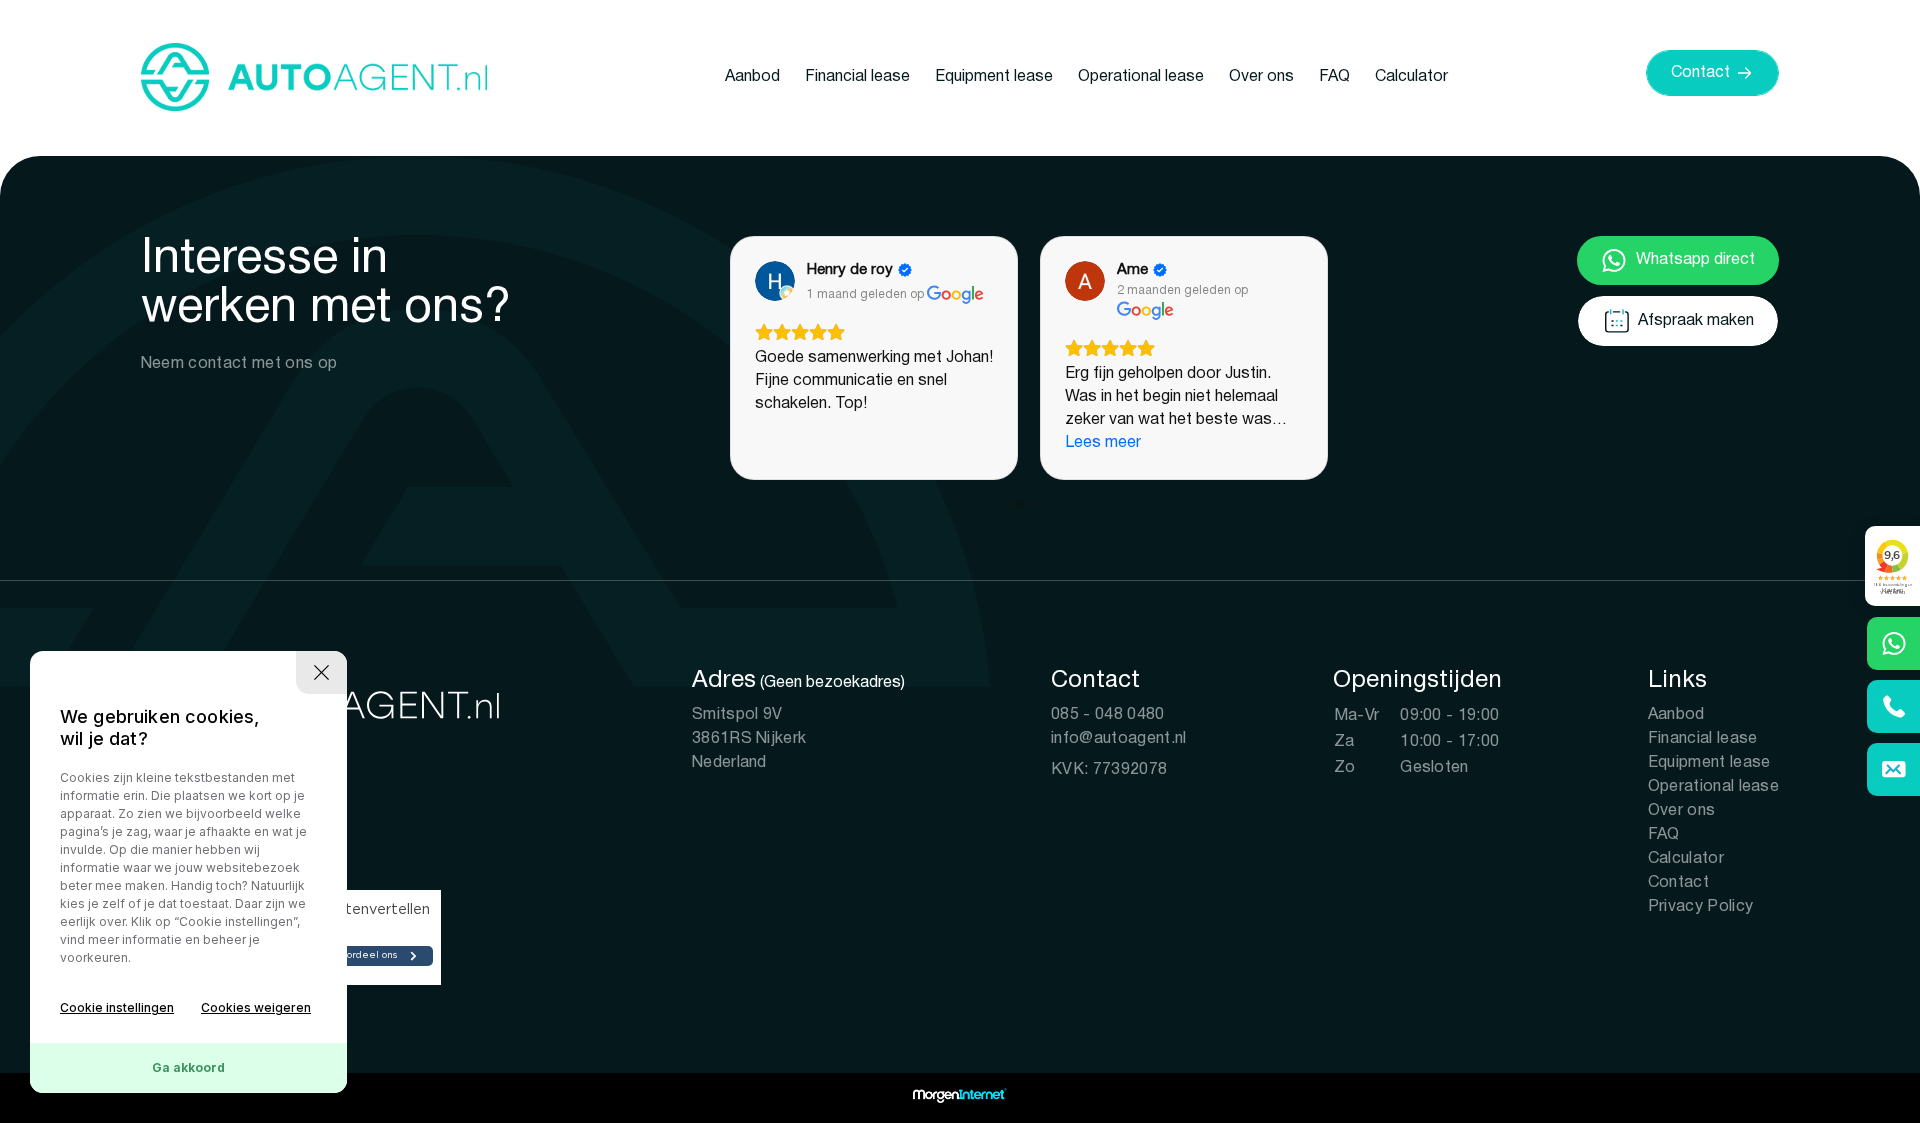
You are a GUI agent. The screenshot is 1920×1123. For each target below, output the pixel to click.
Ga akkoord (188, 1067)
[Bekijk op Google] (775, 281)
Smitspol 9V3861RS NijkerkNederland (749, 739)
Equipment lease (994, 77)
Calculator (1411, 77)
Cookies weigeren (256, 1007)
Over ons (1261, 77)
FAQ (1334, 77)
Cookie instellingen (117, 1007)
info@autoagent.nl (1118, 739)
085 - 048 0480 (1107, 715)
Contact (1678, 883)
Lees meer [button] (1103, 443)
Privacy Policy (1700, 907)
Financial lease (857, 77)
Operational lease (1141, 77)
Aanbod (752, 77)
